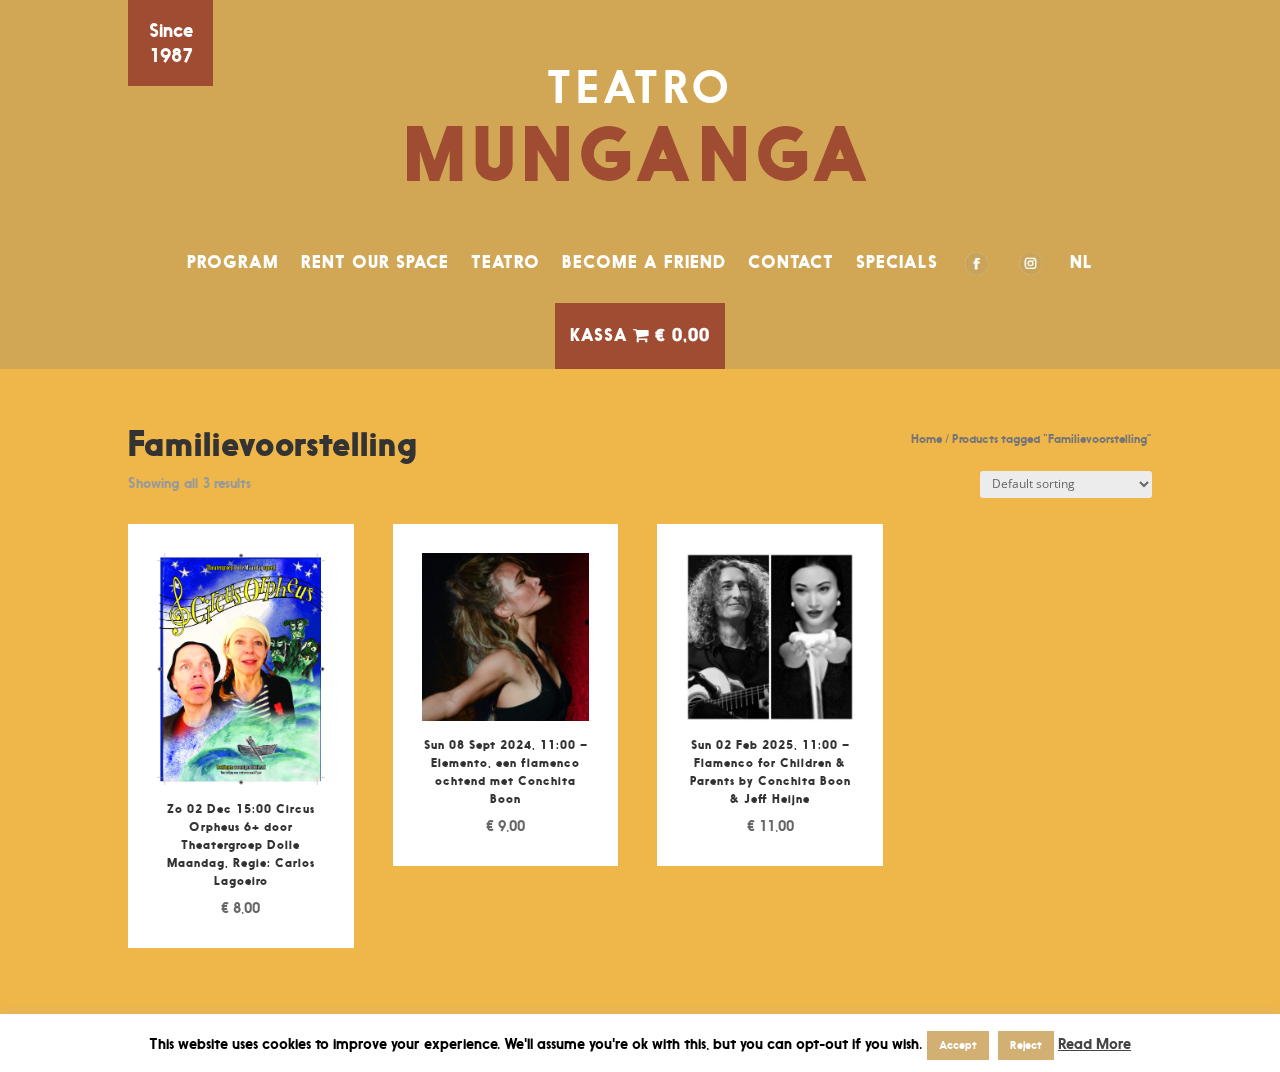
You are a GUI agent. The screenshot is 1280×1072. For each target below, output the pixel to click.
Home (926, 438)
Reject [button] (1026, 1045)
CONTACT (791, 262)
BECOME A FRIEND (644, 262)
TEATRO (505, 262)
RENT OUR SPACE (375, 262)
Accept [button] (958, 1045)
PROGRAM (233, 262)
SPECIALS (897, 262)
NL (1081, 262)
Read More (1094, 1043)
